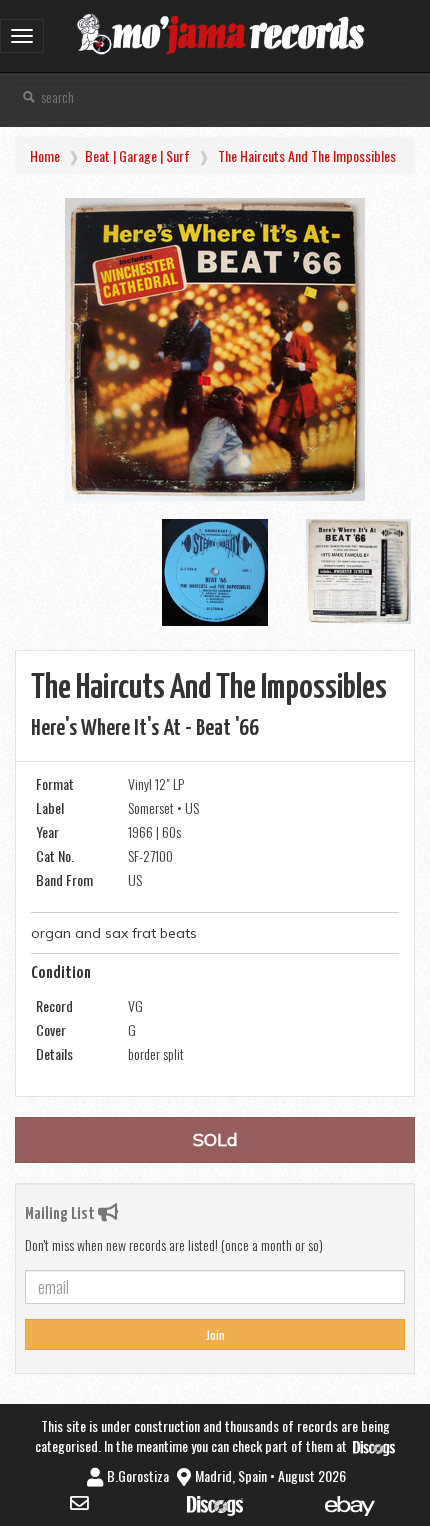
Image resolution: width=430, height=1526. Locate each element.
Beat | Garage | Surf (137, 155)
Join (215, 1334)
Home (45, 155)
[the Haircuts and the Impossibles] (215, 349)
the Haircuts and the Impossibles (307, 155)
